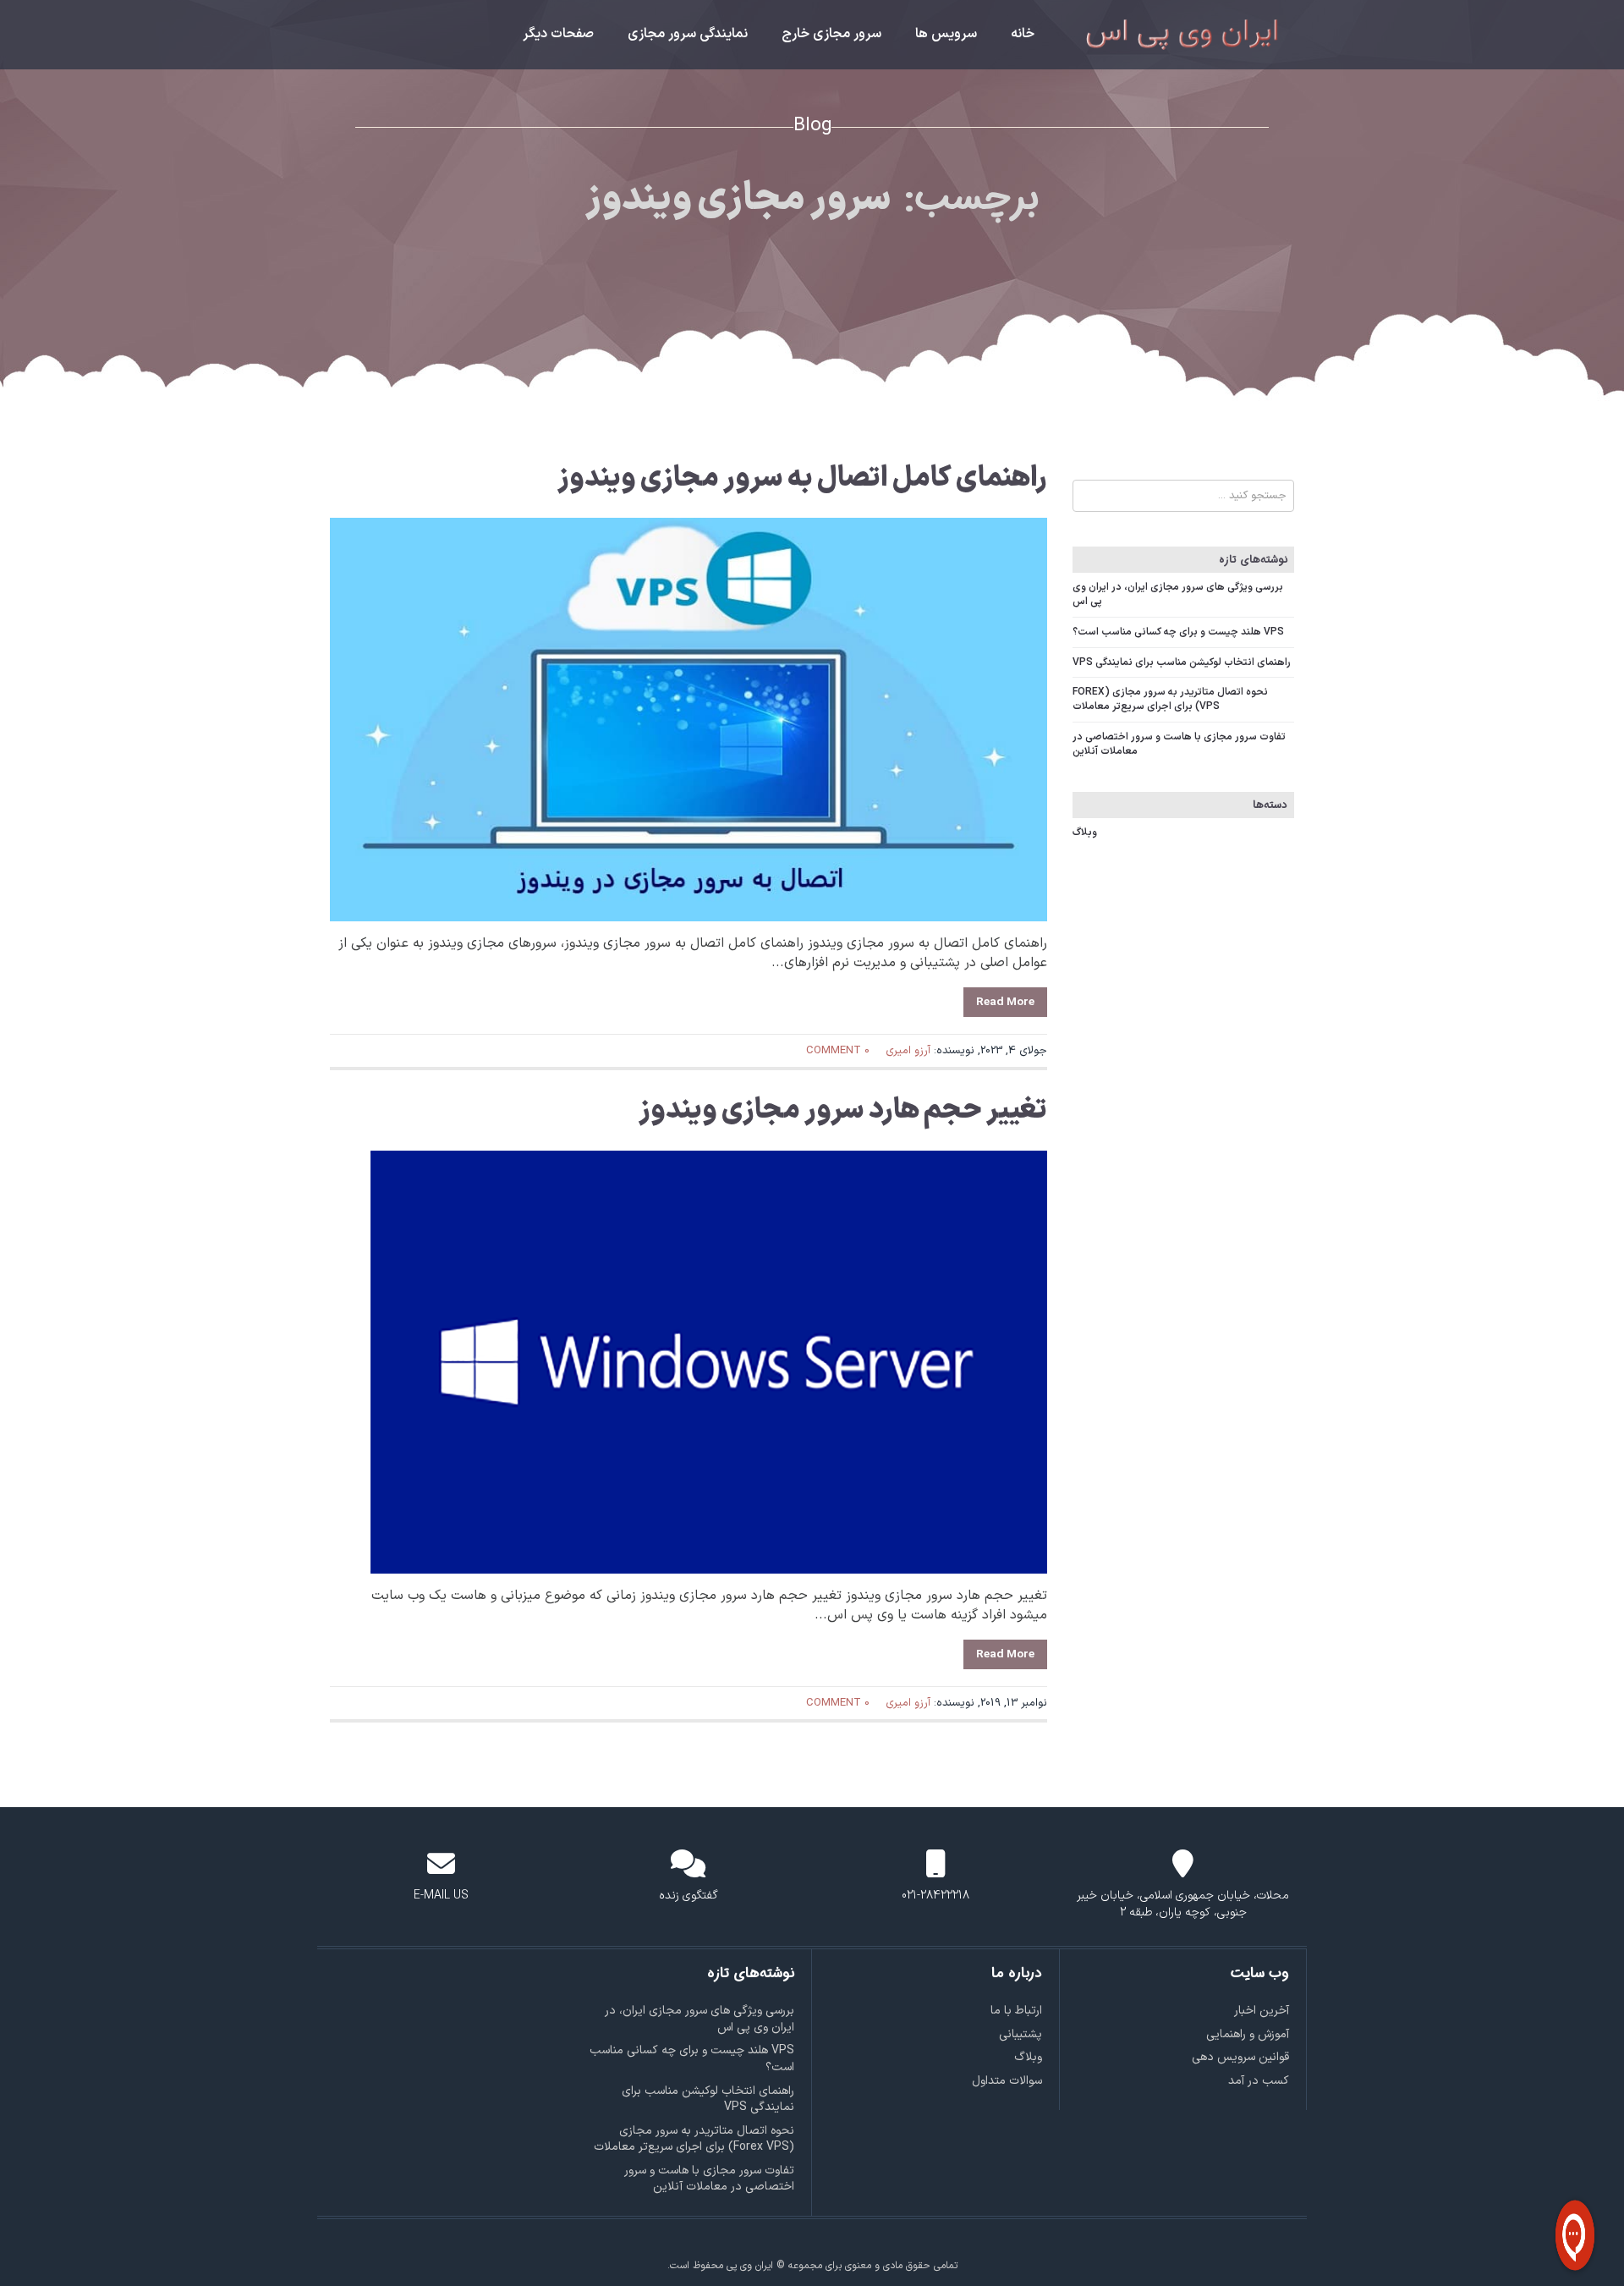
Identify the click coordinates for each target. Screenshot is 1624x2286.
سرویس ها (946, 34)
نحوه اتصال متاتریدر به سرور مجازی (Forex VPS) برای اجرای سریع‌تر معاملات (1170, 699)
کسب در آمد (1259, 2081)
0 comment (838, 1051)
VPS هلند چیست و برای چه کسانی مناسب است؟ (1178, 632)
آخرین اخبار (1262, 2011)
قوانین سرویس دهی (1240, 2057)
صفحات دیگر (558, 34)
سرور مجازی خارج (831, 34)
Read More (1005, 1002)
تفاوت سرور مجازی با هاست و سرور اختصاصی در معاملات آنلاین (1179, 744)
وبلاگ (1085, 833)
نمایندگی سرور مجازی (688, 34)
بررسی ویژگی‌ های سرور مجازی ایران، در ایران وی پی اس (1178, 594)
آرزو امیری (908, 1051)
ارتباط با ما (1016, 2011)
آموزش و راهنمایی (1248, 2034)
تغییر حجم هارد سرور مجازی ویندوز (843, 1111)
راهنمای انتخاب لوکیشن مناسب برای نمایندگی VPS (1182, 662)
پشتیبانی (1020, 2034)
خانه (1023, 34)
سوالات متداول (1007, 2081)
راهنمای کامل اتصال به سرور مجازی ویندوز (802, 479)
